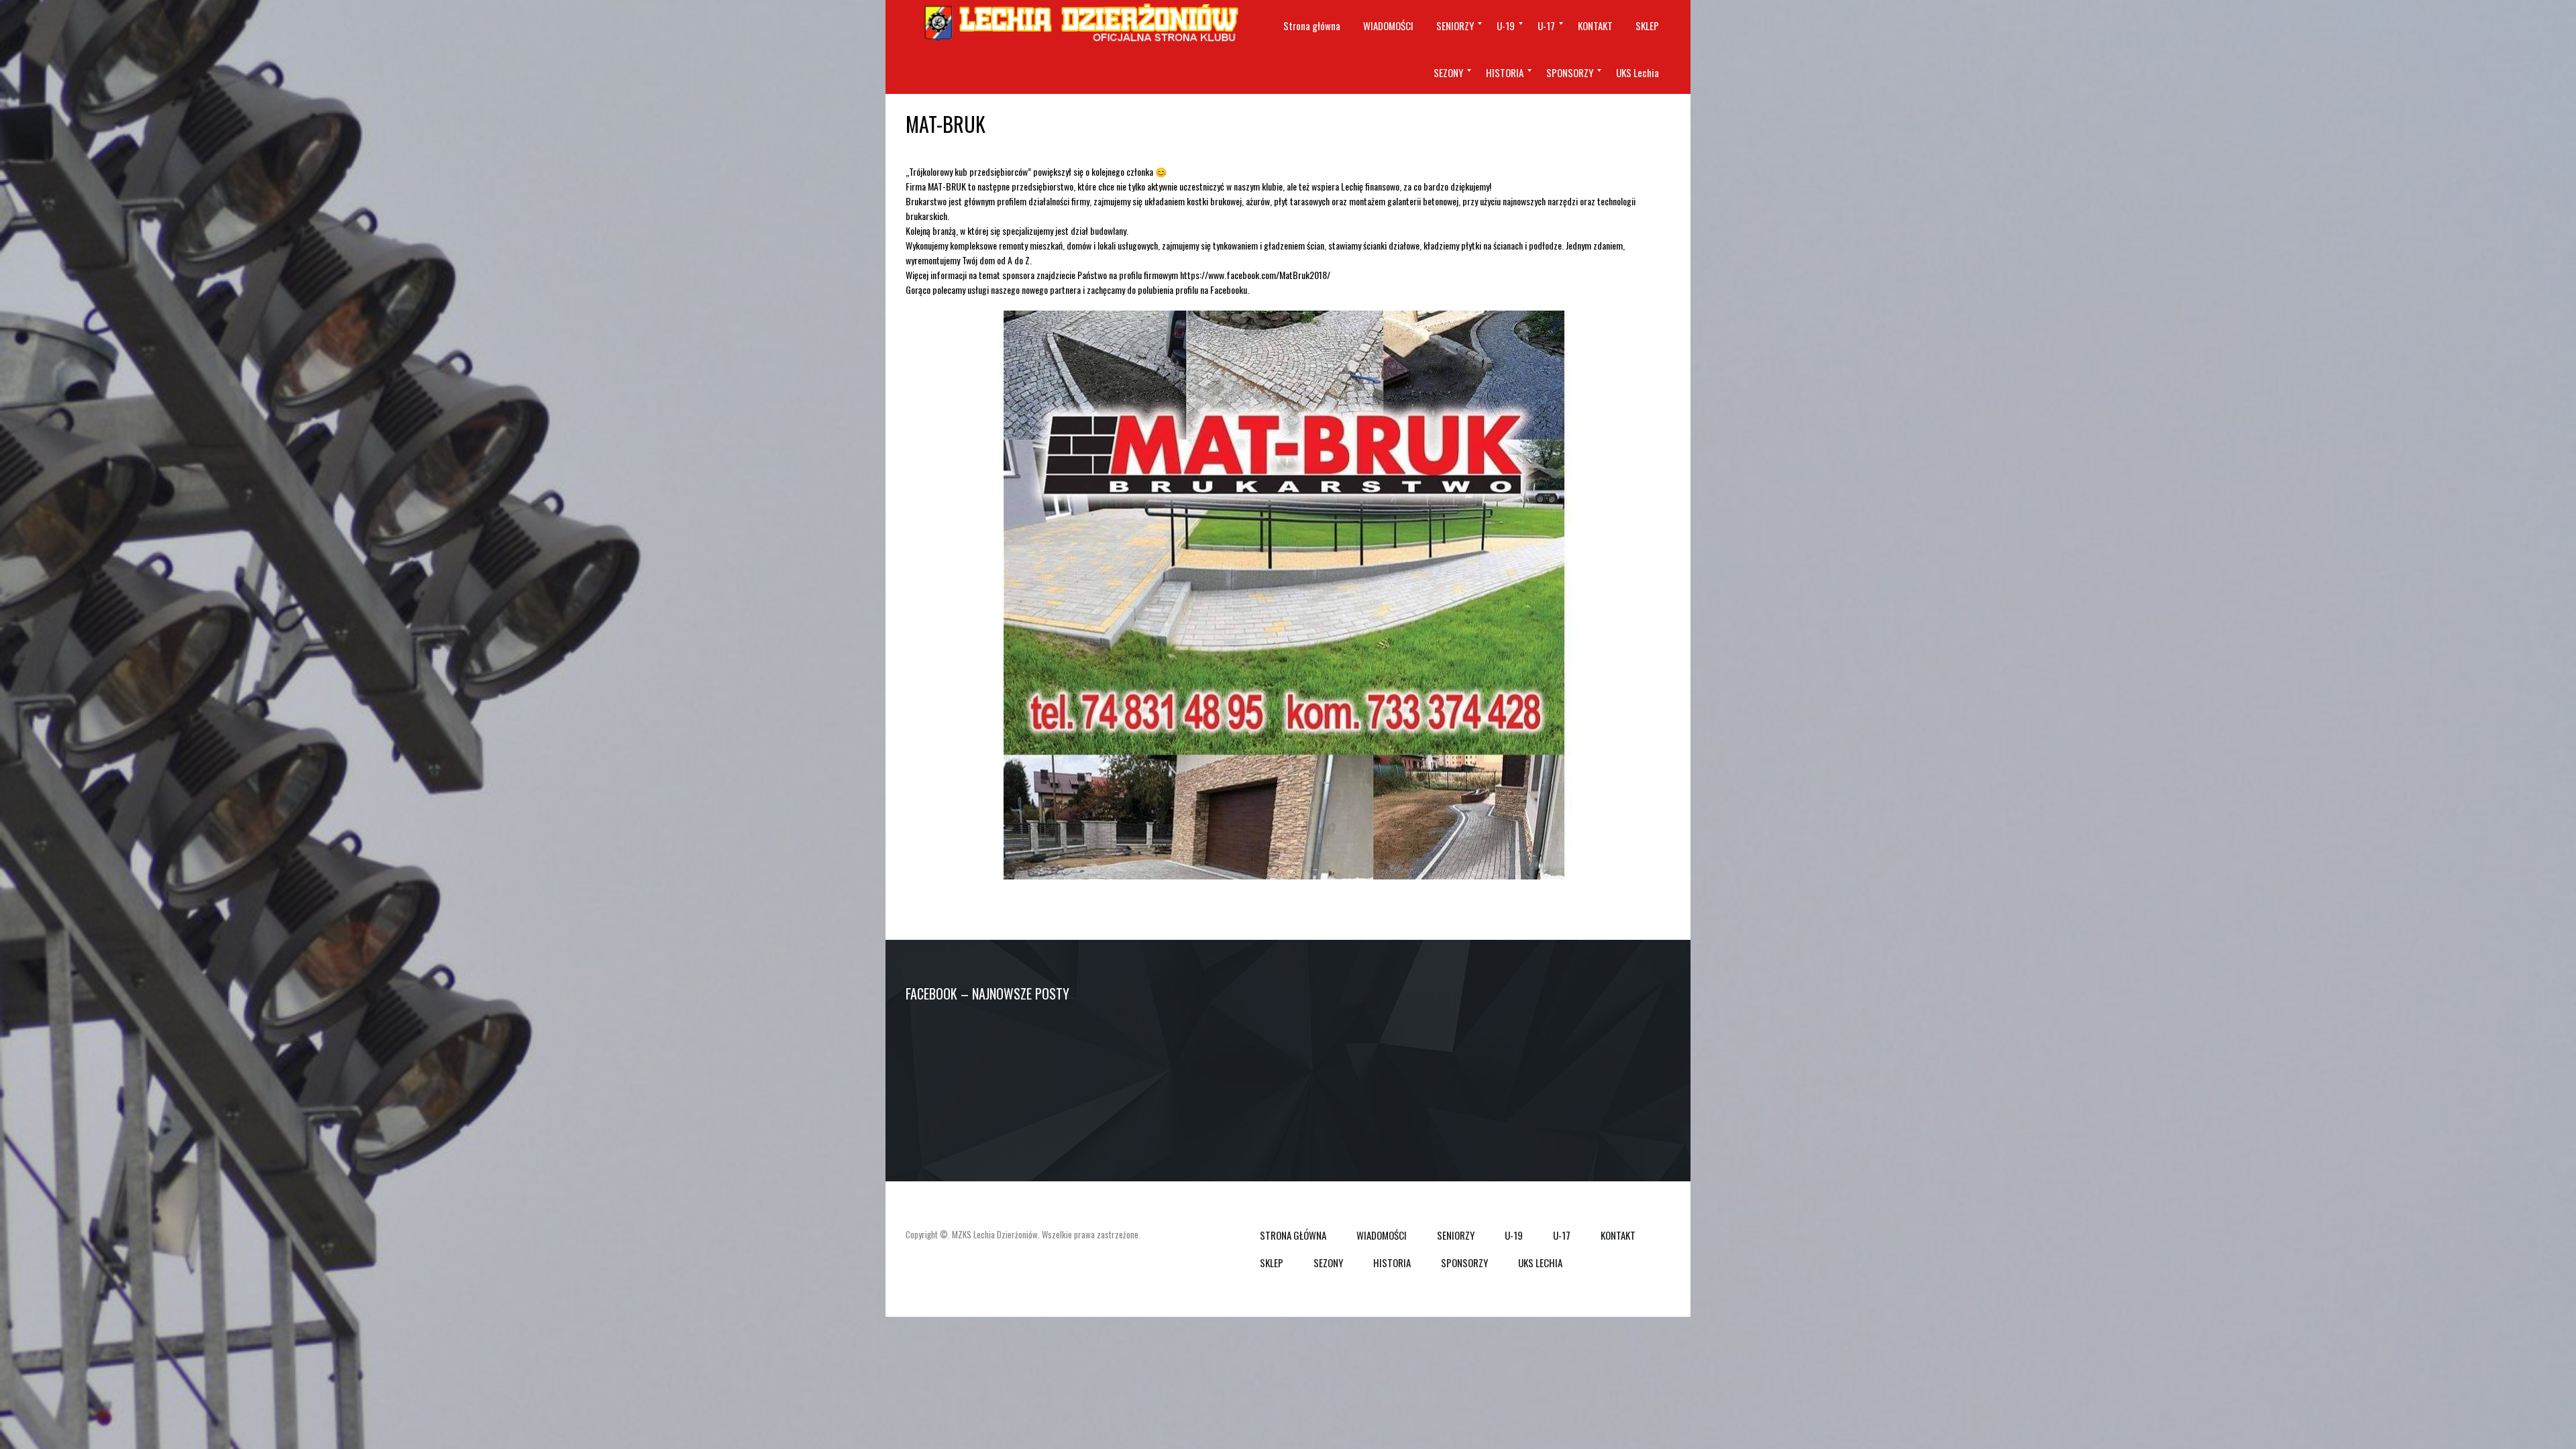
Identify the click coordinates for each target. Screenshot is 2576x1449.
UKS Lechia (1540, 1263)
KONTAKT (1618, 1235)
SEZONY (1328, 1263)
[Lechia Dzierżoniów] (1080, 23)
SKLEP (1272, 1263)
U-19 (1514, 1235)
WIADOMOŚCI (1382, 1235)
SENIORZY (1456, 1235)
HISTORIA (1392, 1263)
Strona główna (1293, 1235)
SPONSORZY (1464, 1263)
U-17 (1562, 1235)
